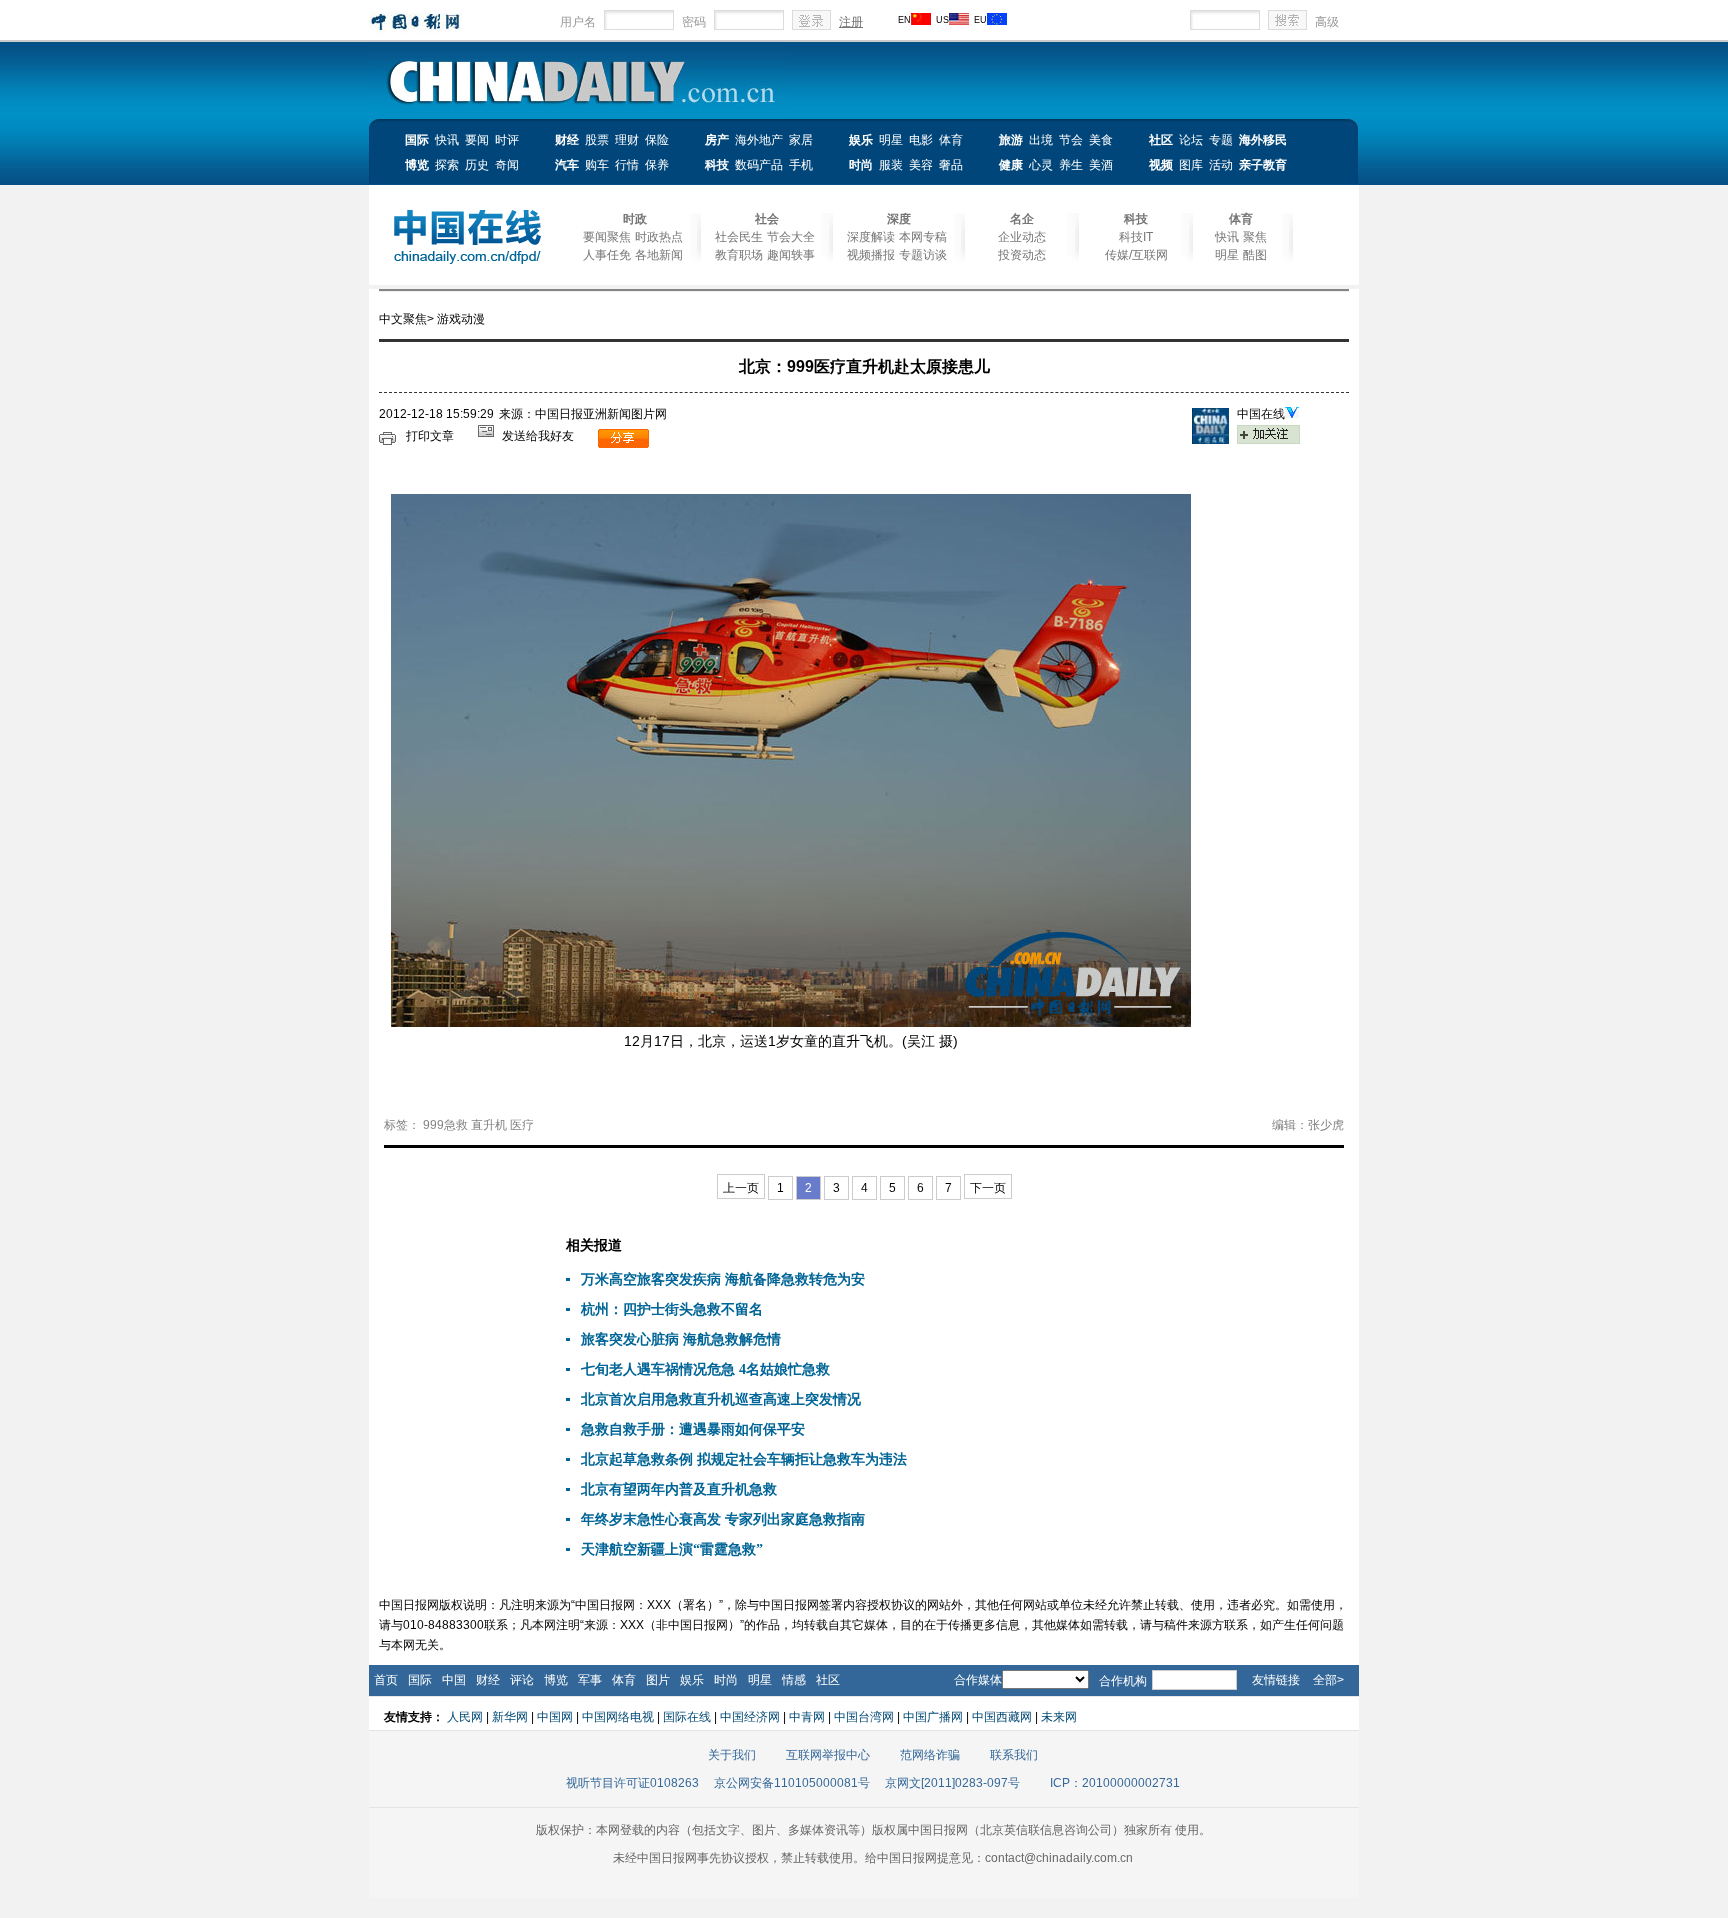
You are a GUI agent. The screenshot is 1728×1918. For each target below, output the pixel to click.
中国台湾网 (864, 1717)
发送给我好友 (538, 436)
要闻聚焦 (607, 237)
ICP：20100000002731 (1115, 1783)
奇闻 (507, 165)
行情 (627, 165)
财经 (567, 140)
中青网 (807, 1717)
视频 (1161, 165)
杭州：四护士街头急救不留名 (672, 1309)
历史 (477, 165)
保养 (657, 165)
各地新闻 (659, 255)
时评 (507, 140)
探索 (447, 165)
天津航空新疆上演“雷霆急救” (672, 1549)
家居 (801, 140)
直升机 (489, 1125)
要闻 (477, 140)
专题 (1221, 140)
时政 (635, 219)
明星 (891, 140)
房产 (717, 140)
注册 (851, 22)
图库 (1191, 165)
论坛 (1191, 140)
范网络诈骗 (930, 1755)
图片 (658, 1680)
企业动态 (1022, 237)
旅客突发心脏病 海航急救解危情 (681, 1339)
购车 (597, 165)
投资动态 (1022, 255)
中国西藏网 (1002, 1717)
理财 (627, 140)
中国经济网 (750, 1717)
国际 (417, 140)
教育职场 (739, 255)
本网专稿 (923, 237)
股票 (597, 140)
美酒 (1101, 165)
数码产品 (759, 165)
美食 (1101, 140)
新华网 (510, 1717)
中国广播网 (933, 1717)
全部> (1328, 1680)
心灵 (1041, 165)
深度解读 (871, 237)
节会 (1071, 140)
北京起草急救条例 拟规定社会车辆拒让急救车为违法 (744, 1459)
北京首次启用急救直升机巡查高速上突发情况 (721, 1399)
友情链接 (1276, 1680)
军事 (590, 1680)
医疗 (522, 1125)
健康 (1011, 165)
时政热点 (659, 237)
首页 (386, 1680)
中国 (454, 1680)
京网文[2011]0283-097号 (952, 1783)
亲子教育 (1263, 165)
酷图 (1255, 255)
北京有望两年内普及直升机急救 (679, 1489)
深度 (899, 219)
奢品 (951, 165)
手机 (801, 165)
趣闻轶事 (791, 255)
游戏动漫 (461, 319)
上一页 (741, 1188)
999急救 (445, 1125)
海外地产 (759, 140)
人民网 (465, 1717)
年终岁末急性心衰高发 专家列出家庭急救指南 (723, 1519)
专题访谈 (923, 255)
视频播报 (871, 255)
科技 (717, 165)
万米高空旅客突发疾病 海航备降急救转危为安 (723, 1279)
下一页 (988, 1188)
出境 (1041, 140)
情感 (794, 1680)
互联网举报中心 (828, 1755)
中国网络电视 (618, 1717)
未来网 (1059, 1717)
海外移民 (1263, 140)
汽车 (567, 165)
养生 (1071, 165)
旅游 (1011, 140)
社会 (767, 219)
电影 (921, 140)
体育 (951, 140)
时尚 (861, 165)
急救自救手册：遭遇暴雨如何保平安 (693, 1429)
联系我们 (1014, 1755)
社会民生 (739, 237)
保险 (657, 140)
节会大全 (791, 237)
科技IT (1136, 237)
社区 (1161, 140)
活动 (1221, 165)
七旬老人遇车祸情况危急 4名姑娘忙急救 (705, 1369)
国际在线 (687, 1717)
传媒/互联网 (1136, 255)
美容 (921, 165)
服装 (891, 165)
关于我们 (732, 1755)
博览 (417, 165)
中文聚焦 (403, 319)
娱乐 (861, 140)
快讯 (447, 140)
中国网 (555, 1717)
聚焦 (1255, 237)
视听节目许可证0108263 (632, 1783)
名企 (1022, 219)
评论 (522, 1680)
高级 (1327, 22)
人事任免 (607, 255)
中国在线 (1261, 414)
